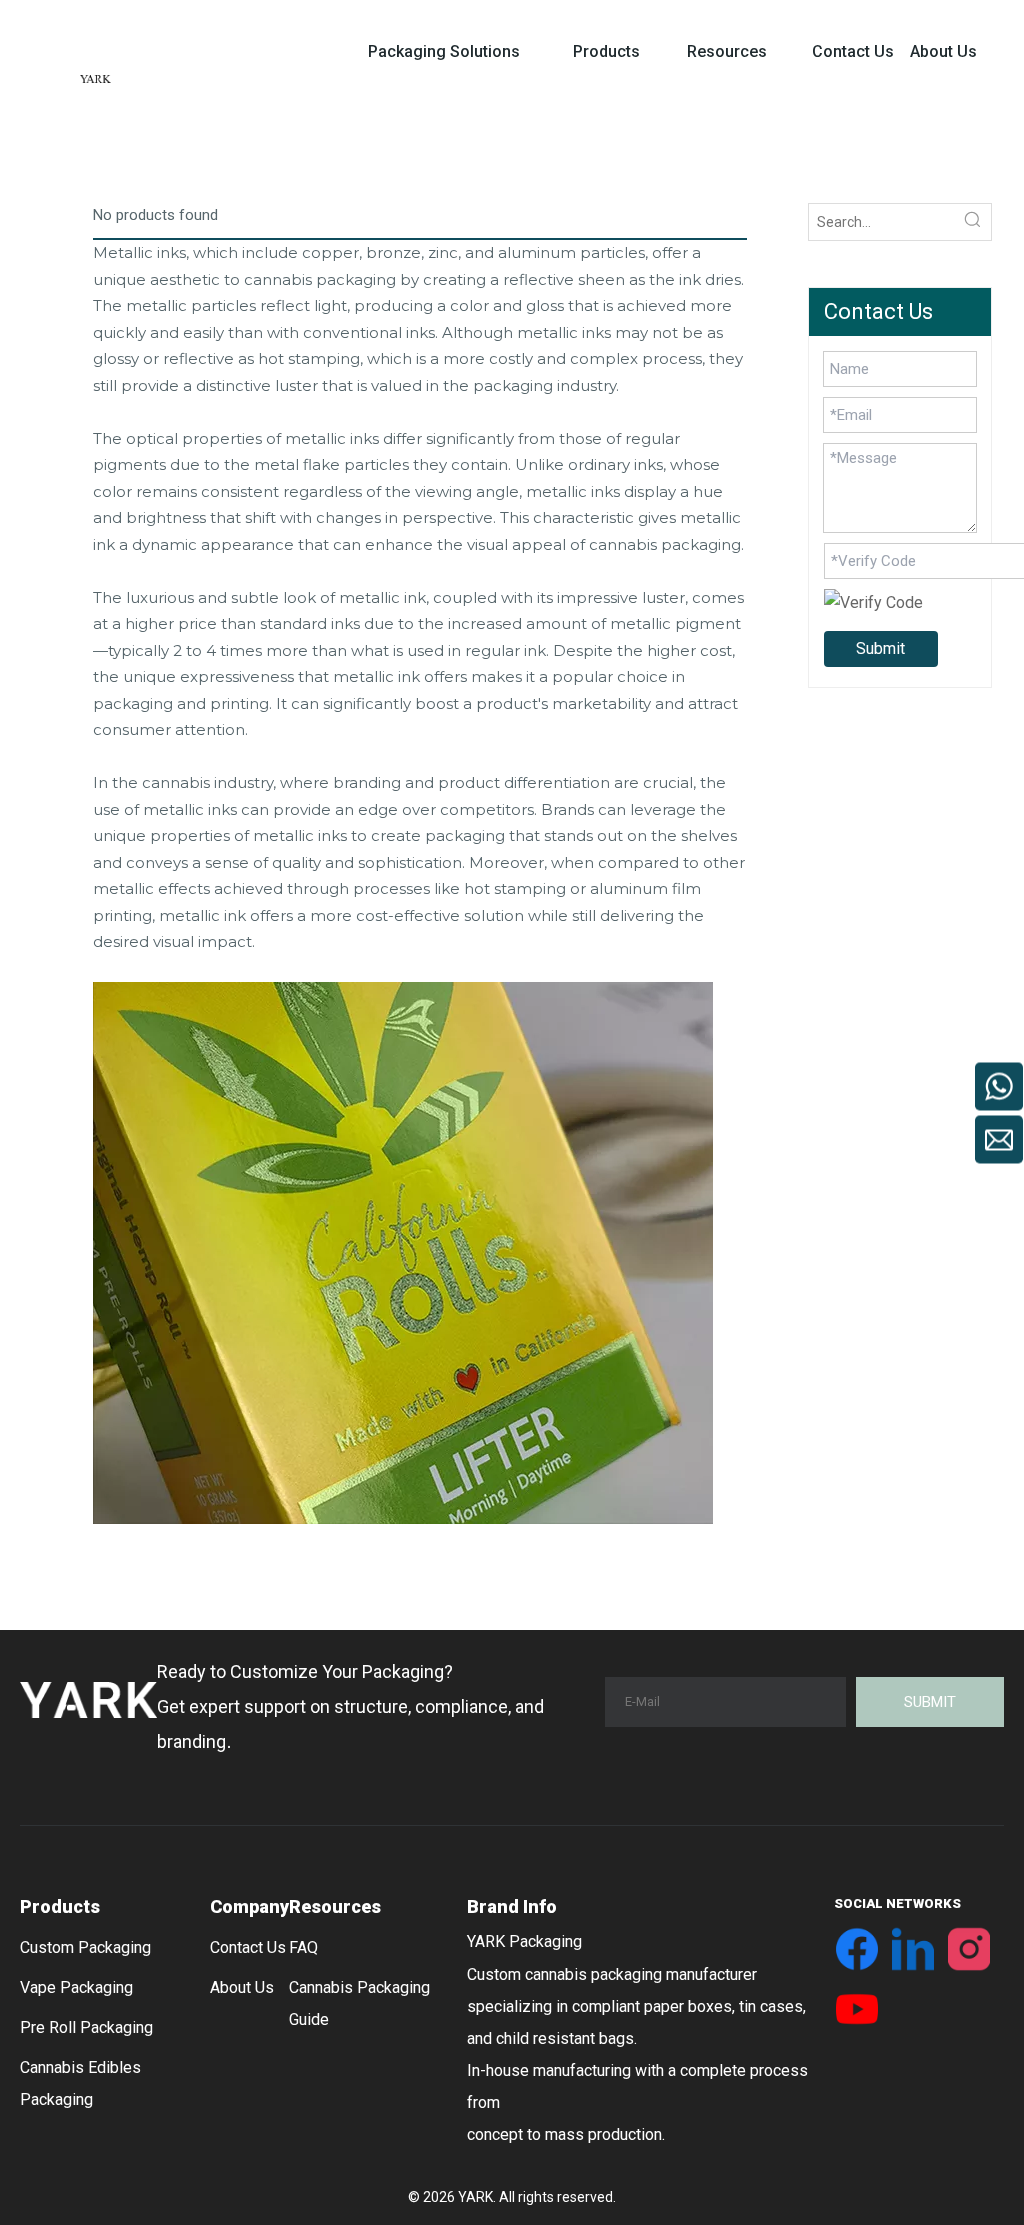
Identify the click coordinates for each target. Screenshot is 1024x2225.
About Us (242, 1987)
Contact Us (248, 1947)
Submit (880, 648)
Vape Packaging (76, 1987)
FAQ (303, 1947)
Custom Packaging (85, 1947)
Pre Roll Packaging (86, 2027)
